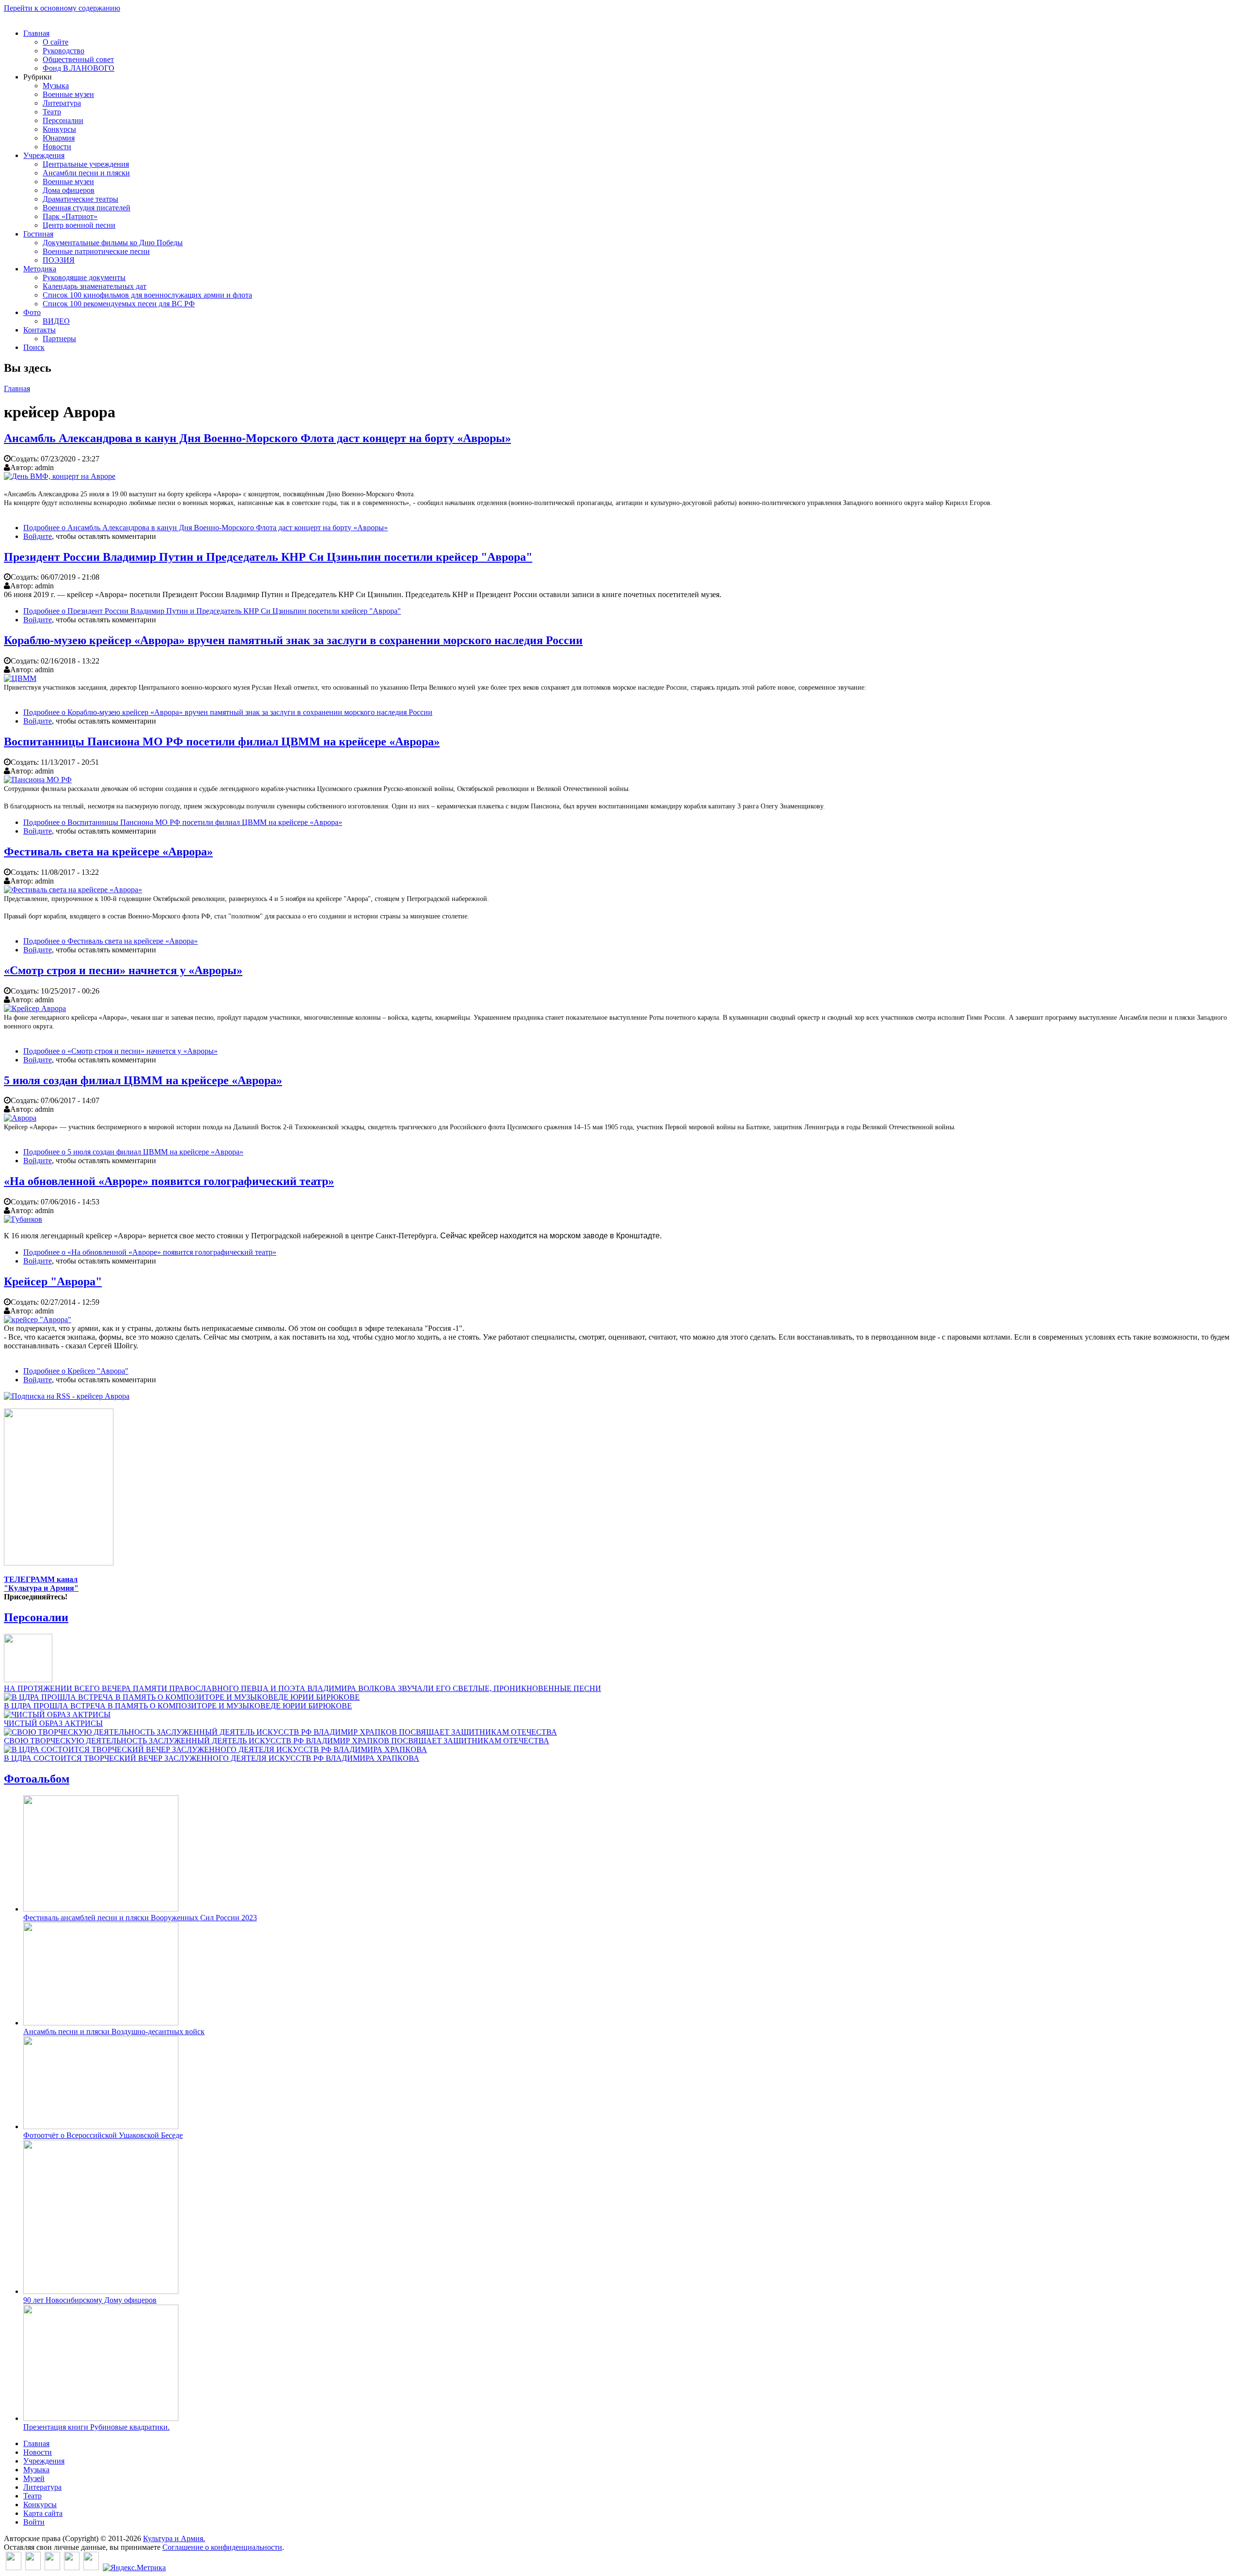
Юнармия (59, 138)
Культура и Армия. (174, 2538)
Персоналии (63, 120)
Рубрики (38, 77)
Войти (34, 2522)
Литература (62, 103)
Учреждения (44, 155)
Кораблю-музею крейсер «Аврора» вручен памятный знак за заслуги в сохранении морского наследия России (293, 640)
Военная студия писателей (87, 208)
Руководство (64, 51)
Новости (57, 147)
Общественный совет (78, 59)
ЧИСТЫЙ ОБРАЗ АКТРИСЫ (53, 1723)
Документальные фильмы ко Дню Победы (113, 243)
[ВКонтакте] (14, 2568)
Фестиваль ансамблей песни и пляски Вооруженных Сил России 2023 (140, 1918)
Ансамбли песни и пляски (86, 173)
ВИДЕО (56, 321)
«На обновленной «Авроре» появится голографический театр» (169, 1181)
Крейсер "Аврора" (53, 1281)
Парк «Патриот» (70, 216)
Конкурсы (59, 129)
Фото (32, 312)
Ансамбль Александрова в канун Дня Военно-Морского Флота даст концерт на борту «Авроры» (257, 438)
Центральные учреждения (86, 164)
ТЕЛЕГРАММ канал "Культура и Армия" (41, 1584)
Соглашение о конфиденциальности (222, 2547)
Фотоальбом (37, 1779)
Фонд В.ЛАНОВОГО (79, 68)
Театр (52, 112)
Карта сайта (43, 2513)
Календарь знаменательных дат (95, 286)
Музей (34, 2478)
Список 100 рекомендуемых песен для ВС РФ (119, 304)
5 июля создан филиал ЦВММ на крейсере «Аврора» (143, 1080)
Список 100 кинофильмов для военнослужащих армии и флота (147, 295)
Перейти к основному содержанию (62, 8)
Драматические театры (80, 199)
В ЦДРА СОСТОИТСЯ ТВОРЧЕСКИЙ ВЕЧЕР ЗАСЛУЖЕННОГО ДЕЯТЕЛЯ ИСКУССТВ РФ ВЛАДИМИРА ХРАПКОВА (212, 1758)
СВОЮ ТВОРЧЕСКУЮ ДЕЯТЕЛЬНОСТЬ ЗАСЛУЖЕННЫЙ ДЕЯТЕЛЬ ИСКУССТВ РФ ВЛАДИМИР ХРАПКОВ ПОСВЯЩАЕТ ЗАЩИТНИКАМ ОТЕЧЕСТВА (277, 1741)
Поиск (34, 347)
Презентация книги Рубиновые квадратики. (96, 2427)
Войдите (38, 536)
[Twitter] (33, 2568)
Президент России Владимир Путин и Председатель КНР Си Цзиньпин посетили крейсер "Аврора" (268, 557)
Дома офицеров (69, 190)
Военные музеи (68, 94)
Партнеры (59, 339)
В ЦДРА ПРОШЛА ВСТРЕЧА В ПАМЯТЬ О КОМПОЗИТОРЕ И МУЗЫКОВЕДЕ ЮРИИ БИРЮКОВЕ (178, 1706)
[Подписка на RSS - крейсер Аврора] (67, 1396)
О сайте (56, 42)
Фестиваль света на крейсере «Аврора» (108, 852)
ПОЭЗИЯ (59, 260)
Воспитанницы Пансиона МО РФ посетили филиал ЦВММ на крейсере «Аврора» (222, 742)
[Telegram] (91, 2568)
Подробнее (206, 528)
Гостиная (38, 234)
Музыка (56, 86)
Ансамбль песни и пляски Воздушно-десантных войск (114, 2031)
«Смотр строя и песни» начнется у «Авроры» (123, 970)
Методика (40, 269)
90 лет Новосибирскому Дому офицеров (90, 2300)
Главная (36, 33)
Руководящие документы (84, 277)
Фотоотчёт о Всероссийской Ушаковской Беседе (103, 2135)
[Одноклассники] (52, 2568)
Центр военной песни (79, 225)
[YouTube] (72, 2568)
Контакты (40, 330)
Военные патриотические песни (96, 251)
